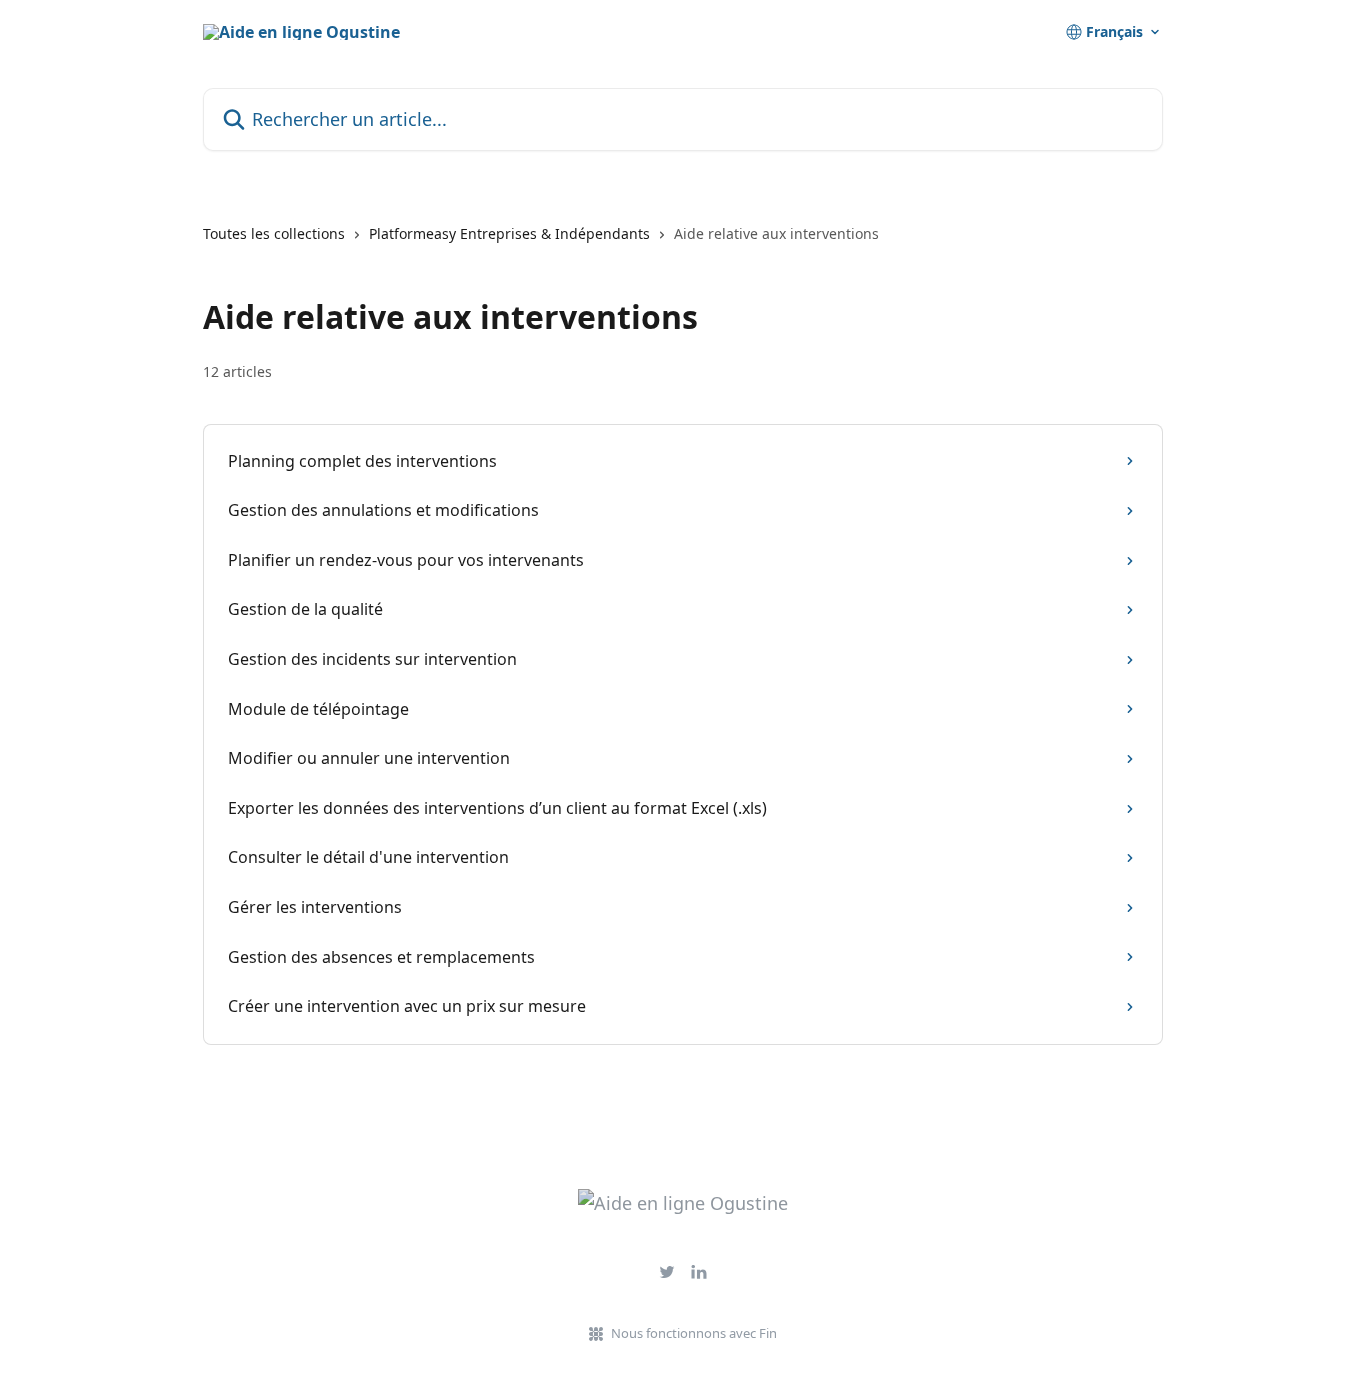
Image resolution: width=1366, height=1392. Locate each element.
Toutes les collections (274, 233)
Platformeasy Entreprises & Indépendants (509, 233)
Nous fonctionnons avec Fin (694, 1333)
